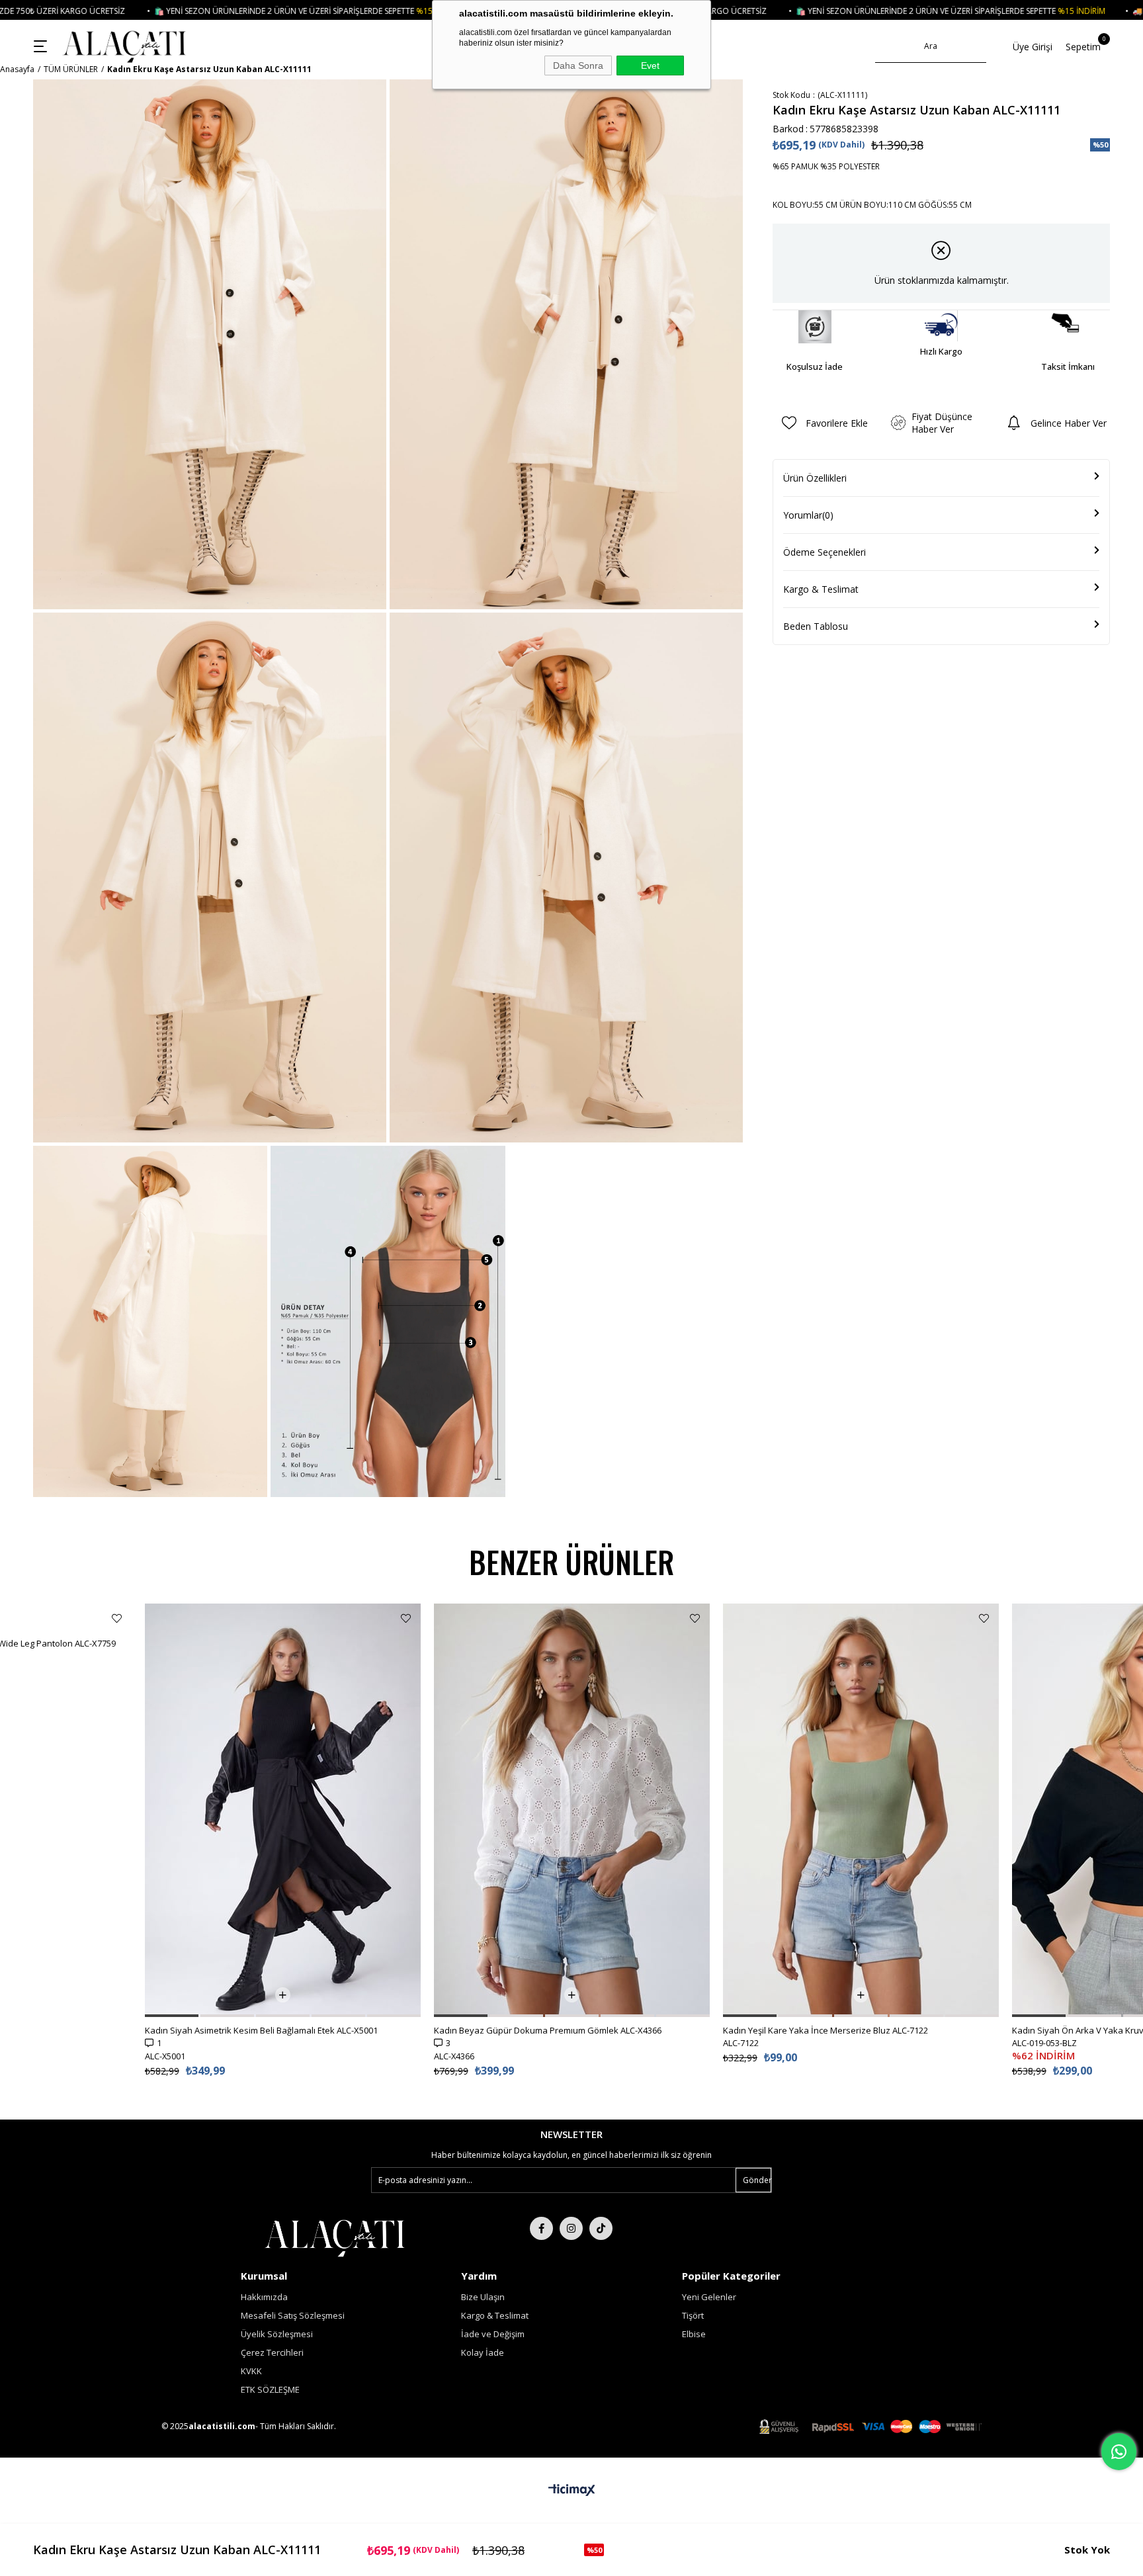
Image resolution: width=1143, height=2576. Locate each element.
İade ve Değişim (493, 2334)
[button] (49, 2016)
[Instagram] (571, 2228)
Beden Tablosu (816, 626)
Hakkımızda (264, 2297)
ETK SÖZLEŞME (270, 2389)
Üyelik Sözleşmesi (277, 2334)
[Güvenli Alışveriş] (870, 2427)
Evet (650, 65)
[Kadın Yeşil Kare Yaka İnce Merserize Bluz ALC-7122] (572, 1810)
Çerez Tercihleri (272, 2352)
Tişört (693, 2315)
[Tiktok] (601, 2228)
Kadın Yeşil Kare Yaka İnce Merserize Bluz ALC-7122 (536, 2030)
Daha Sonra (578, 65)
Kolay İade (483, 2352)
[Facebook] (541, 2228)
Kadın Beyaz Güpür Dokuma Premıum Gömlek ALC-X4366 (259, 2030)
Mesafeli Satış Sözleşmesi (293, 2315)
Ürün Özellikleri (815, 478)
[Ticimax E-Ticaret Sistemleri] (572, 2491)
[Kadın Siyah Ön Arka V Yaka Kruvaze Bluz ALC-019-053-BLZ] (861, 1810)
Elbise (694, 2334)
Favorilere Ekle (117, 1618)
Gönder (757, 2180)
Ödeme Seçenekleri (825, 552)
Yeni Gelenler (709, 2297)
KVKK (251, 2371)
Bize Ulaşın (483, 2297)
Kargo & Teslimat (821, 589)
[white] (334, 2237)
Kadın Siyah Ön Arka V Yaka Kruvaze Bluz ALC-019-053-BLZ (839, 2030)
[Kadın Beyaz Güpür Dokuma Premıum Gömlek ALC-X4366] (283, 1810)
